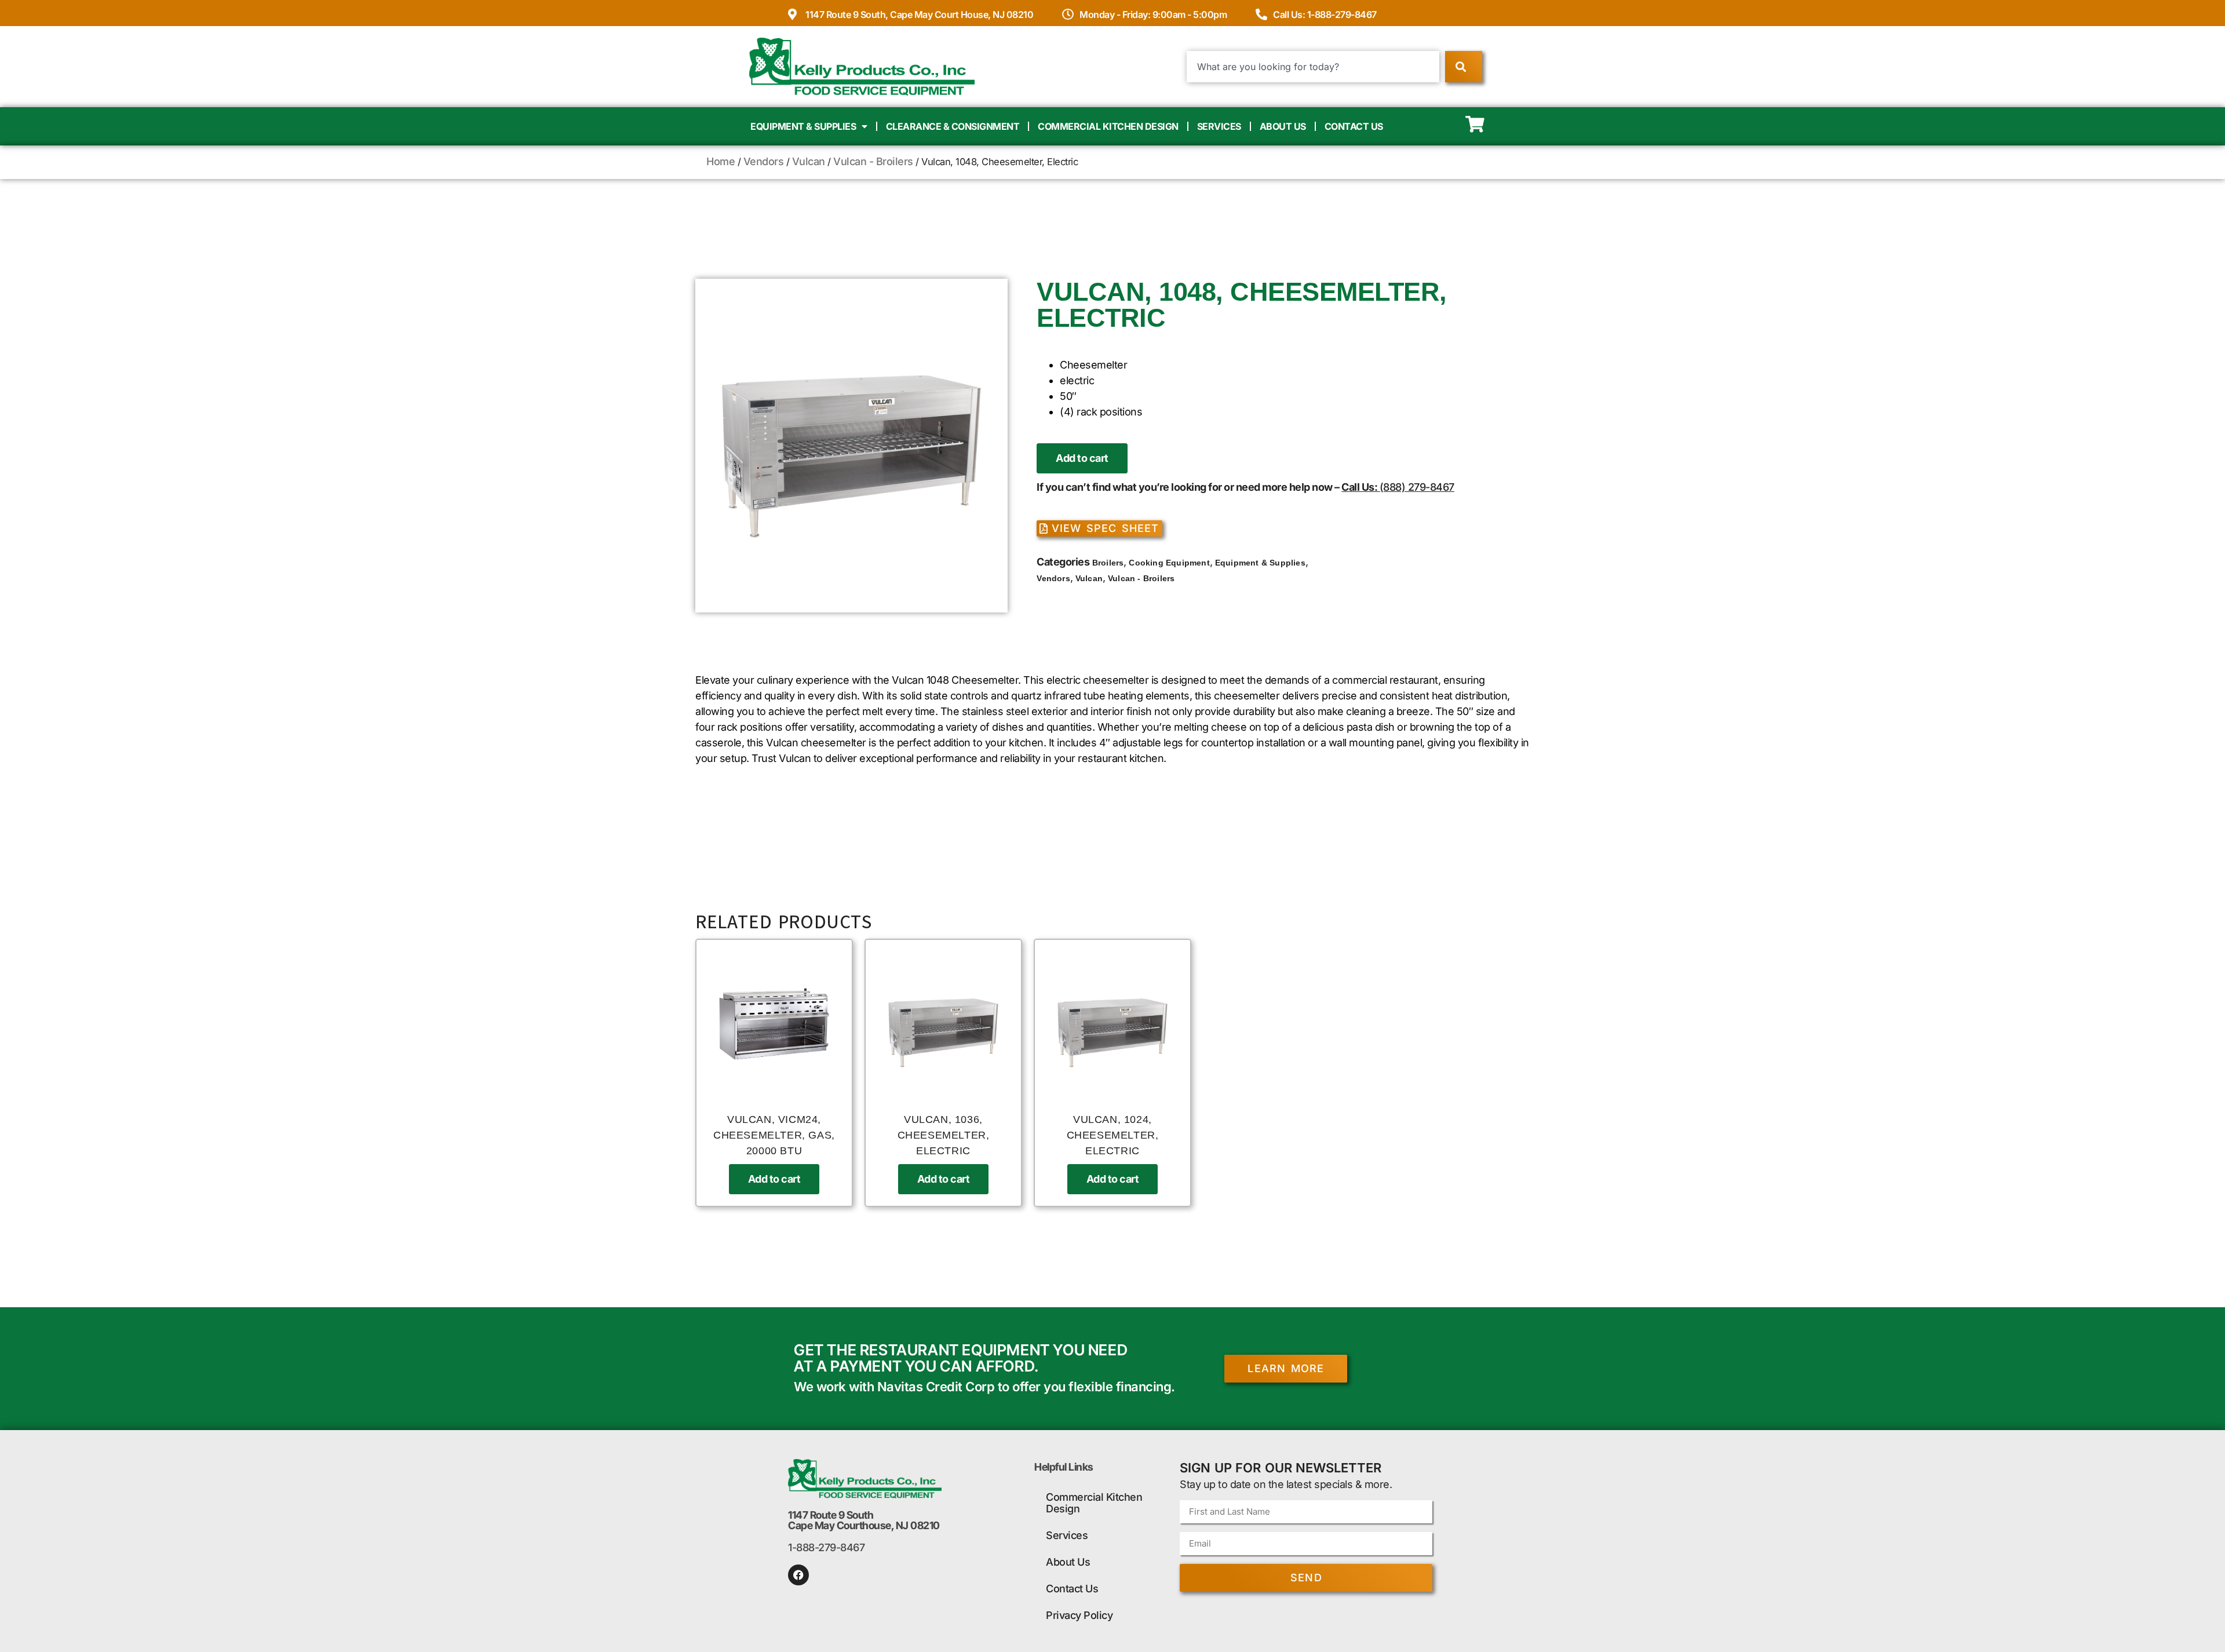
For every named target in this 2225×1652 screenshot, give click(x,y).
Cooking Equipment (1169, 563)
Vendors (764, 161)
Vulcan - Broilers (873, 161)
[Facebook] (798, 1575)
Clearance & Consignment (953, 126)
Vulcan (809, 161)
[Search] (1463, 67)
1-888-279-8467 (826, 1547)
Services (1219, 126)
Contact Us (1354, 126)
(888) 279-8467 (1417, 487)
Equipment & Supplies (803, 126)
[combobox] (1313, 67)
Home (721, 161)
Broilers (1108, 563)
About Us (1283, 126)
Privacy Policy (1079, 1615)
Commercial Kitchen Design (1108, 126)
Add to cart (1082, 458)
